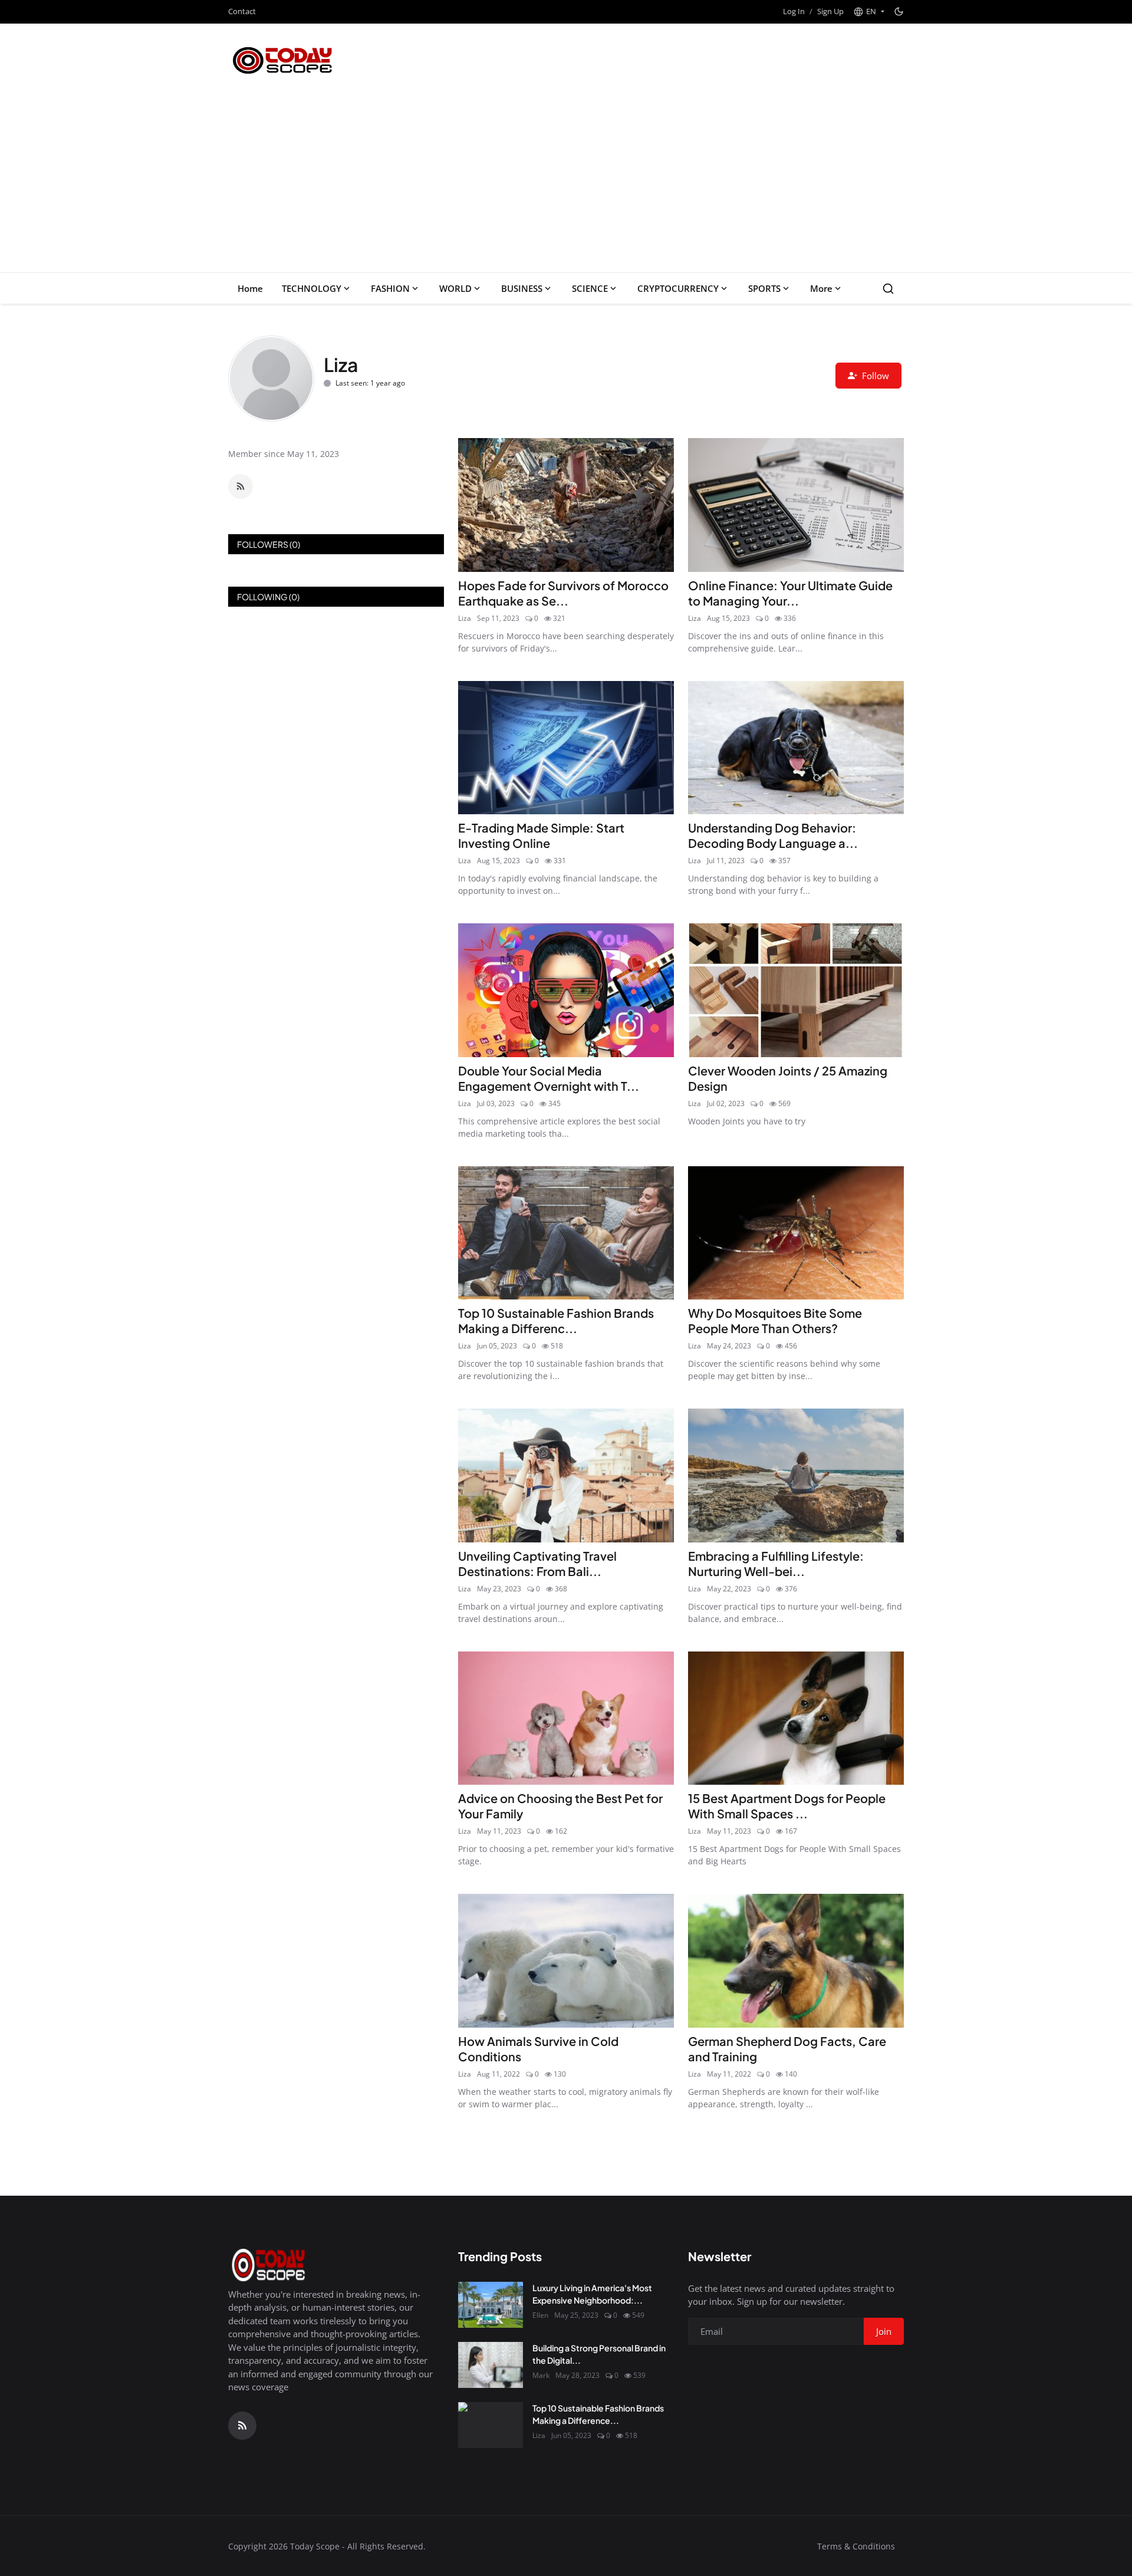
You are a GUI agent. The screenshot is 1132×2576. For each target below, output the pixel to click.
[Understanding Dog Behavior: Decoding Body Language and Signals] (796, 748)
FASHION (390, 288)
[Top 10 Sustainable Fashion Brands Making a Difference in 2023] (566, 1233)
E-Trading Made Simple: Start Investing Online (541, 835)
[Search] (888, 289)
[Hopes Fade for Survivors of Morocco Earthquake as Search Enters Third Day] (566, 505)
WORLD (455, 288)
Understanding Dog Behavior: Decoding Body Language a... (773, 835)
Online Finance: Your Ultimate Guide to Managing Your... (790, 593)
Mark (541, 2375)
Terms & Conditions (856, 2546)
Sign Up (830, 11)
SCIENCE (590, 288)
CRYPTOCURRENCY (678, 288)
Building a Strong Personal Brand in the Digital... (599, 2354)
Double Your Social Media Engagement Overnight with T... (549, 1078)
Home (250, 288)
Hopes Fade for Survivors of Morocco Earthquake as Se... (563, 593)
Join (884, 2331)
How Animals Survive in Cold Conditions (538, 2049)
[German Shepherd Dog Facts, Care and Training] (796, 1961)
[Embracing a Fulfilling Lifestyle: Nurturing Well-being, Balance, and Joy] (796, 1475)
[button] (869, 12)
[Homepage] (283, 60)
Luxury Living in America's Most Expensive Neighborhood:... (592, 2294)
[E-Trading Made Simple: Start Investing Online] (566, 748)
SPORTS (764, 288)
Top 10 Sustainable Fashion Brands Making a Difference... (598, 2414)
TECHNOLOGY (312, 288)
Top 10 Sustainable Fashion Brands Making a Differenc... (556, 1320)
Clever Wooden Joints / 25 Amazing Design (788, 1078)
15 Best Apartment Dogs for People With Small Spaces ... (787, 1806)
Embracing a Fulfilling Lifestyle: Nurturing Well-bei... (776, 1563)
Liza (465, 618)
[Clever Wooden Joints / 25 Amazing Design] (796, 990)
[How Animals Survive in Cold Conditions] (566, 1961)
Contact (242, 11)
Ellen (540, 2315)
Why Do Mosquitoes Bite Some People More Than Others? (775, 1320)
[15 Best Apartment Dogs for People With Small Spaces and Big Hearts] (796, 1718)
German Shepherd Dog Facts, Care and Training (787, 2049)
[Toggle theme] (899, 11)
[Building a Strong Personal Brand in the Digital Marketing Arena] (491, 2365)
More (821, 288)
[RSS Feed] (241, 486)
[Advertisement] (566, 184)
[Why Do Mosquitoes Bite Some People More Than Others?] (796, 1233)
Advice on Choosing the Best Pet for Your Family (560, 1806)
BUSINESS (522, 288)
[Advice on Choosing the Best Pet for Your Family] (566, 1718)
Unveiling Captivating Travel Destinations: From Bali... (537, 1563)
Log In (794, 11)
